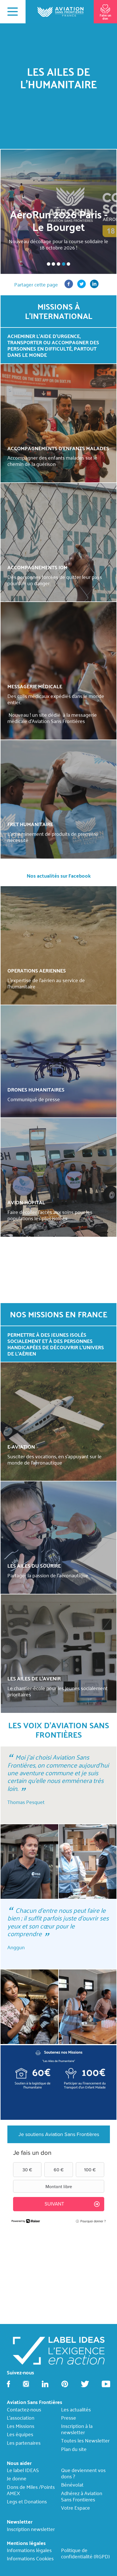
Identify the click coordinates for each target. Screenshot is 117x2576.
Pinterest (65, 2384)
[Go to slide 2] (53, 264)
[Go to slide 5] (68, 264)
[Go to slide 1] (49, 264)
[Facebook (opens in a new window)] (69, 286)
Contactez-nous (24, 2409)
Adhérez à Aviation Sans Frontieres (82, 2496)
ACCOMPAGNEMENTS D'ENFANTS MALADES (58, 448)
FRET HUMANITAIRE (30, 824)
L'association (21, 2418)
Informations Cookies (30, 2558)
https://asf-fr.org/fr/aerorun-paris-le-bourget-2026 (58, 212)
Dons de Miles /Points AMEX (31, 2490)
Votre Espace (76, 2508)
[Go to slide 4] (64, 264)
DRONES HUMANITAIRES (36, 1089)
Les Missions (21, 2426)
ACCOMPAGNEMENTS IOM (37, 567)
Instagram (26, 2384)
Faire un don (105, 17)
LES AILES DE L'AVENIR (34, 1678)
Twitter (85, 2384)
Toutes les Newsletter (85, 2441)
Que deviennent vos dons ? (83, 2473)
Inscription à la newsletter (77, 2429)
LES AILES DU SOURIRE (34, 1566)
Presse (69, 2418)
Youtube (106, 2384)
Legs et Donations (27, 2501)
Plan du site (74, 2449)
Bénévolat (72, 2485)
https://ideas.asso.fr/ (59, 2350)
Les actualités (76, 2409)
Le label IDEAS (23, 2470)
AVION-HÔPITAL (26, 1202)
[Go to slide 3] (58, 264)
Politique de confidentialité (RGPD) (85, 2553)
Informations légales (29, 2550)
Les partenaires (24, 2443)
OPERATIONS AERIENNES (37, 970)
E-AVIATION (21, 1446)
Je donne (17, 2478)
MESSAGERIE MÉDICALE (35, 686)
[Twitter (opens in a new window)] (82, 286)
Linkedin (45, 2384)
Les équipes (20, 2434)
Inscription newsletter (31, 2529)
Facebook (9, 2384)
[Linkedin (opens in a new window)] (94, 286)
